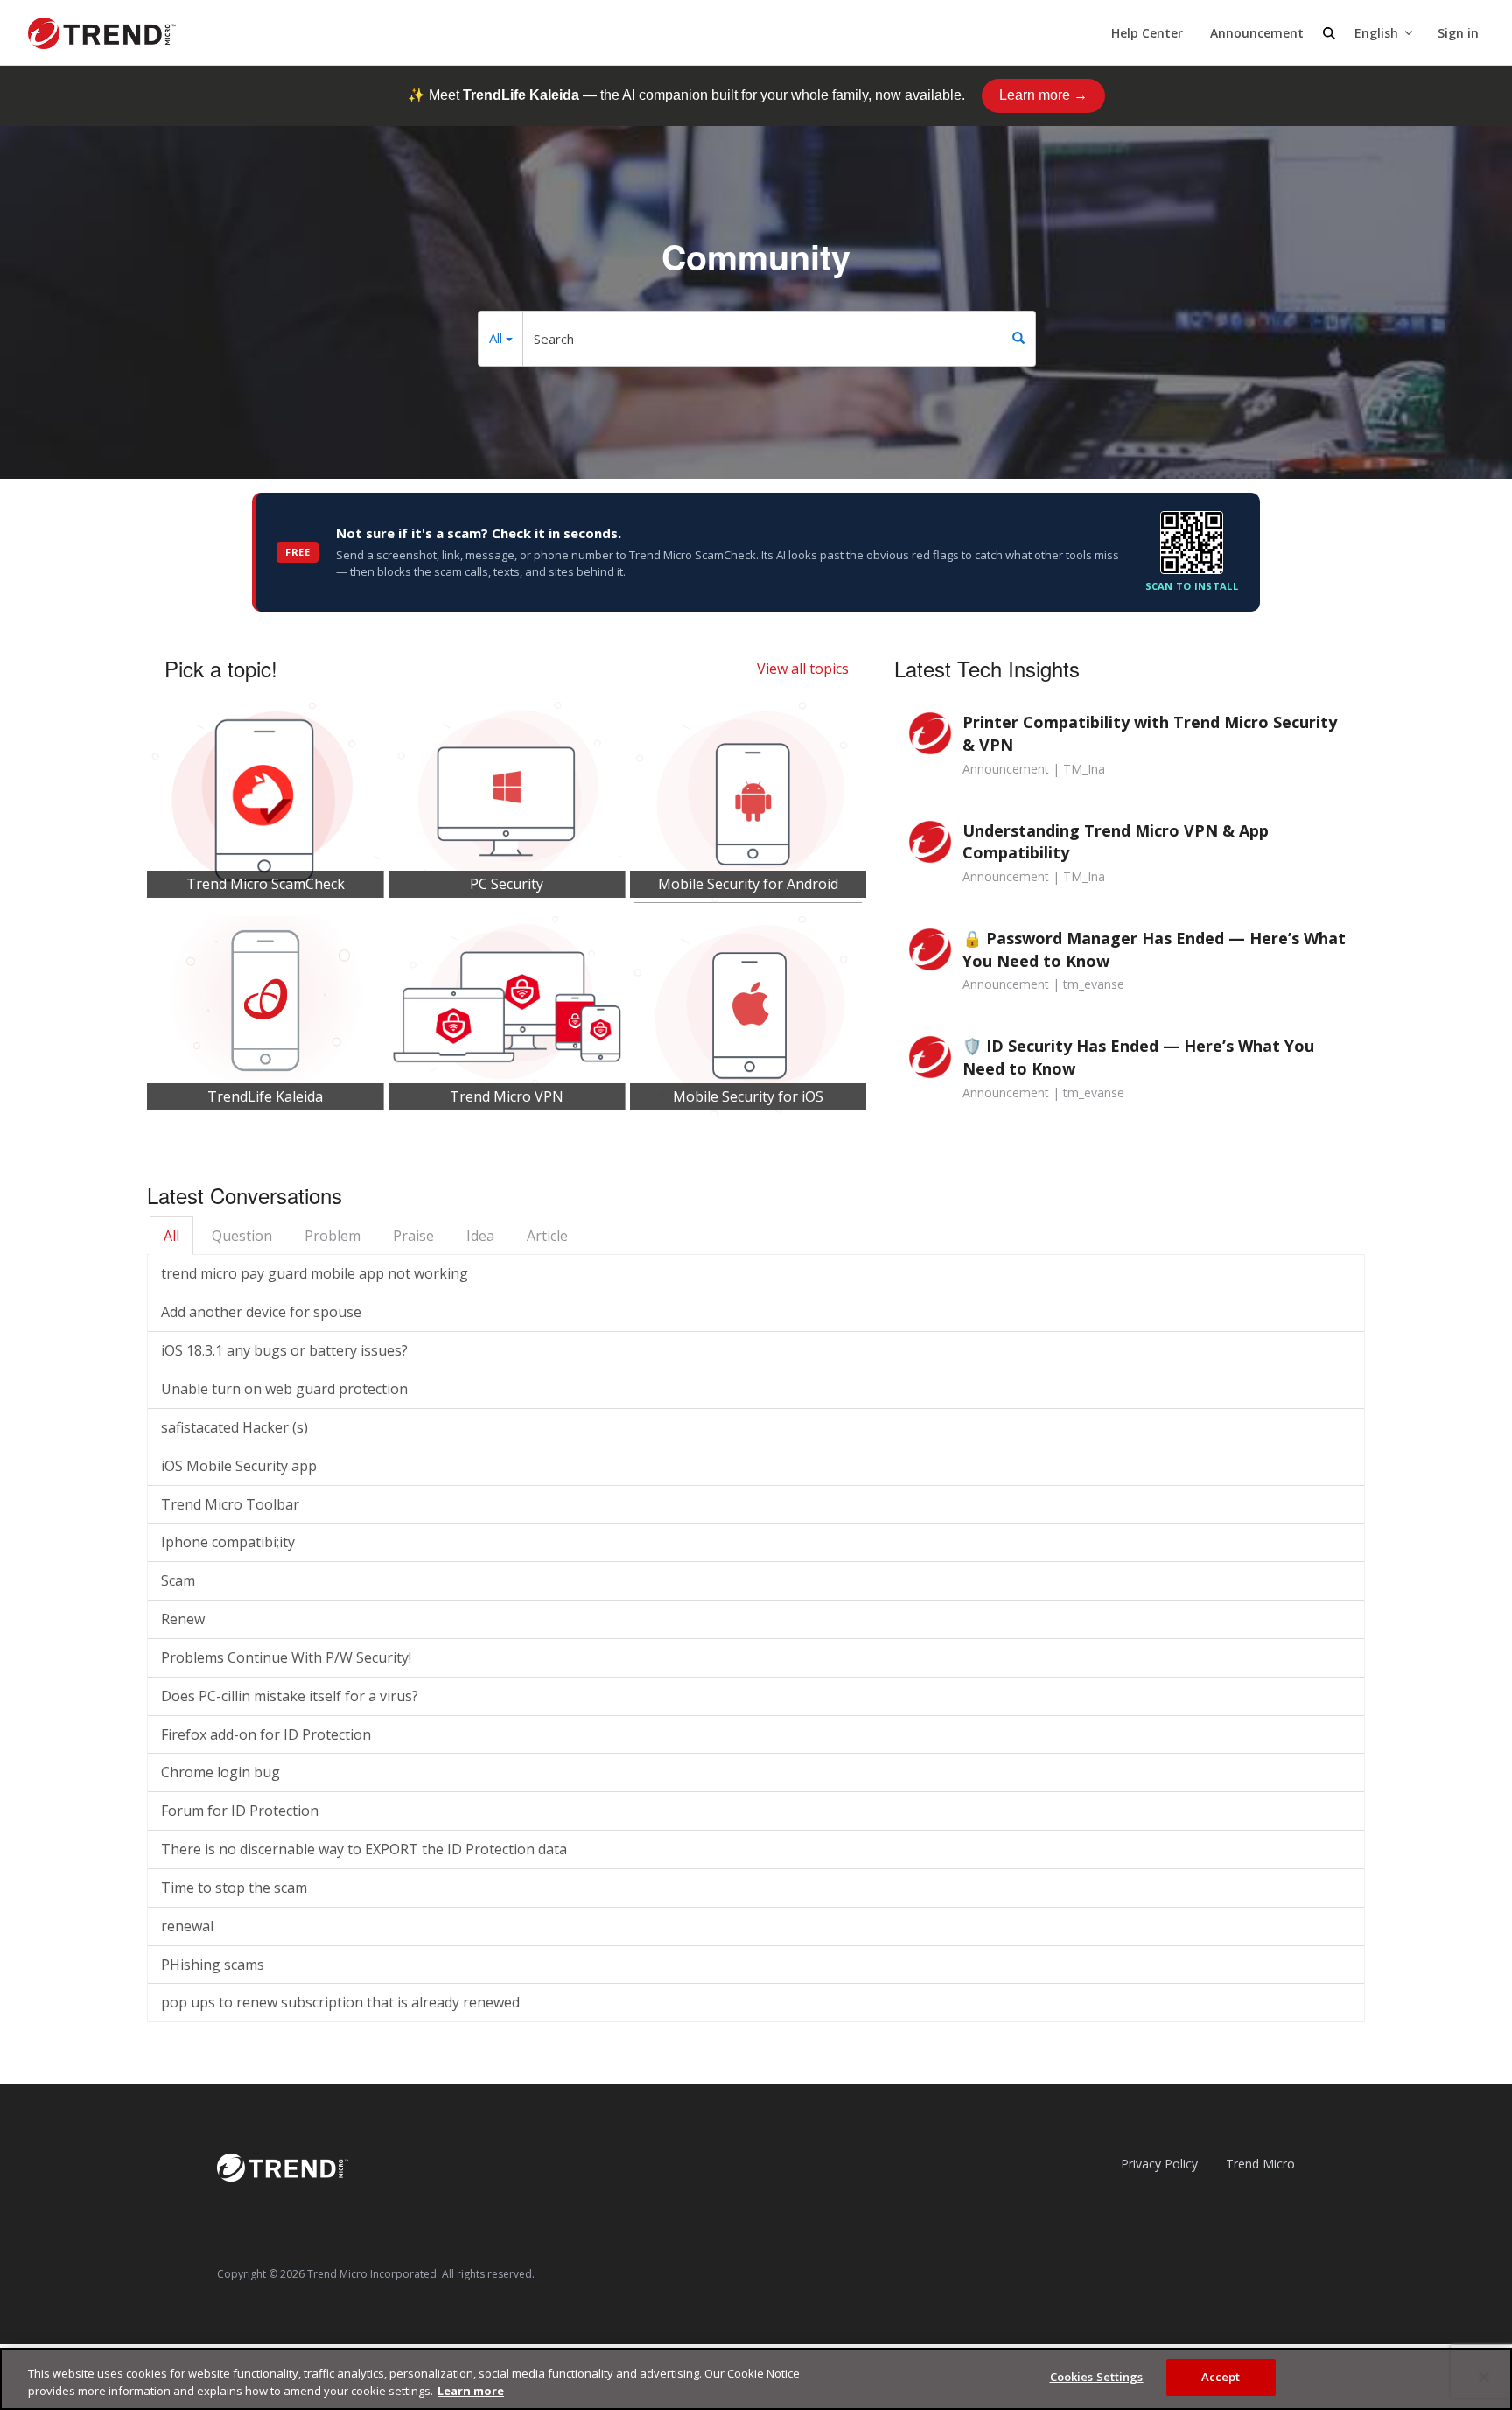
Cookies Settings (1097, 2377)
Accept (1221, 2377)
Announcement (1257, 33)
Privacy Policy (1159, 2164)
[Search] (1018, 339)
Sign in (1458, 33)
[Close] (1484, 2377)
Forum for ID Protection (240, 1811)
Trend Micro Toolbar (230, 1504)
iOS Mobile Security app (239, 1466)
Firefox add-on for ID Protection (266, 1734)
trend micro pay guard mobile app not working (315, 1273)
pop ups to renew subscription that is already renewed (340, 2002)
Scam (178, 1580)
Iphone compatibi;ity (228, 1542)
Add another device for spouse (261, 1312)
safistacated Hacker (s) (234, 1427)
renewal (187, 1926)
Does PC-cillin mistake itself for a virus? (290, 1696)
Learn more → (1043, 95)
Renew (183, 1619)
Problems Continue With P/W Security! (286, 1657)
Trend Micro (1260, 2164)
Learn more (471, 2391)
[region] (756, 2379)
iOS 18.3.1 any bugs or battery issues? (284, 1350)
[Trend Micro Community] (102, 33)
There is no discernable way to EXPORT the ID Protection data (364, 1849)
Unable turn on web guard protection (284, 1389)
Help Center (1147, 33)
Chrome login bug (220, 1772)
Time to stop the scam (234, 1888)
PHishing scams (213, 1965)
